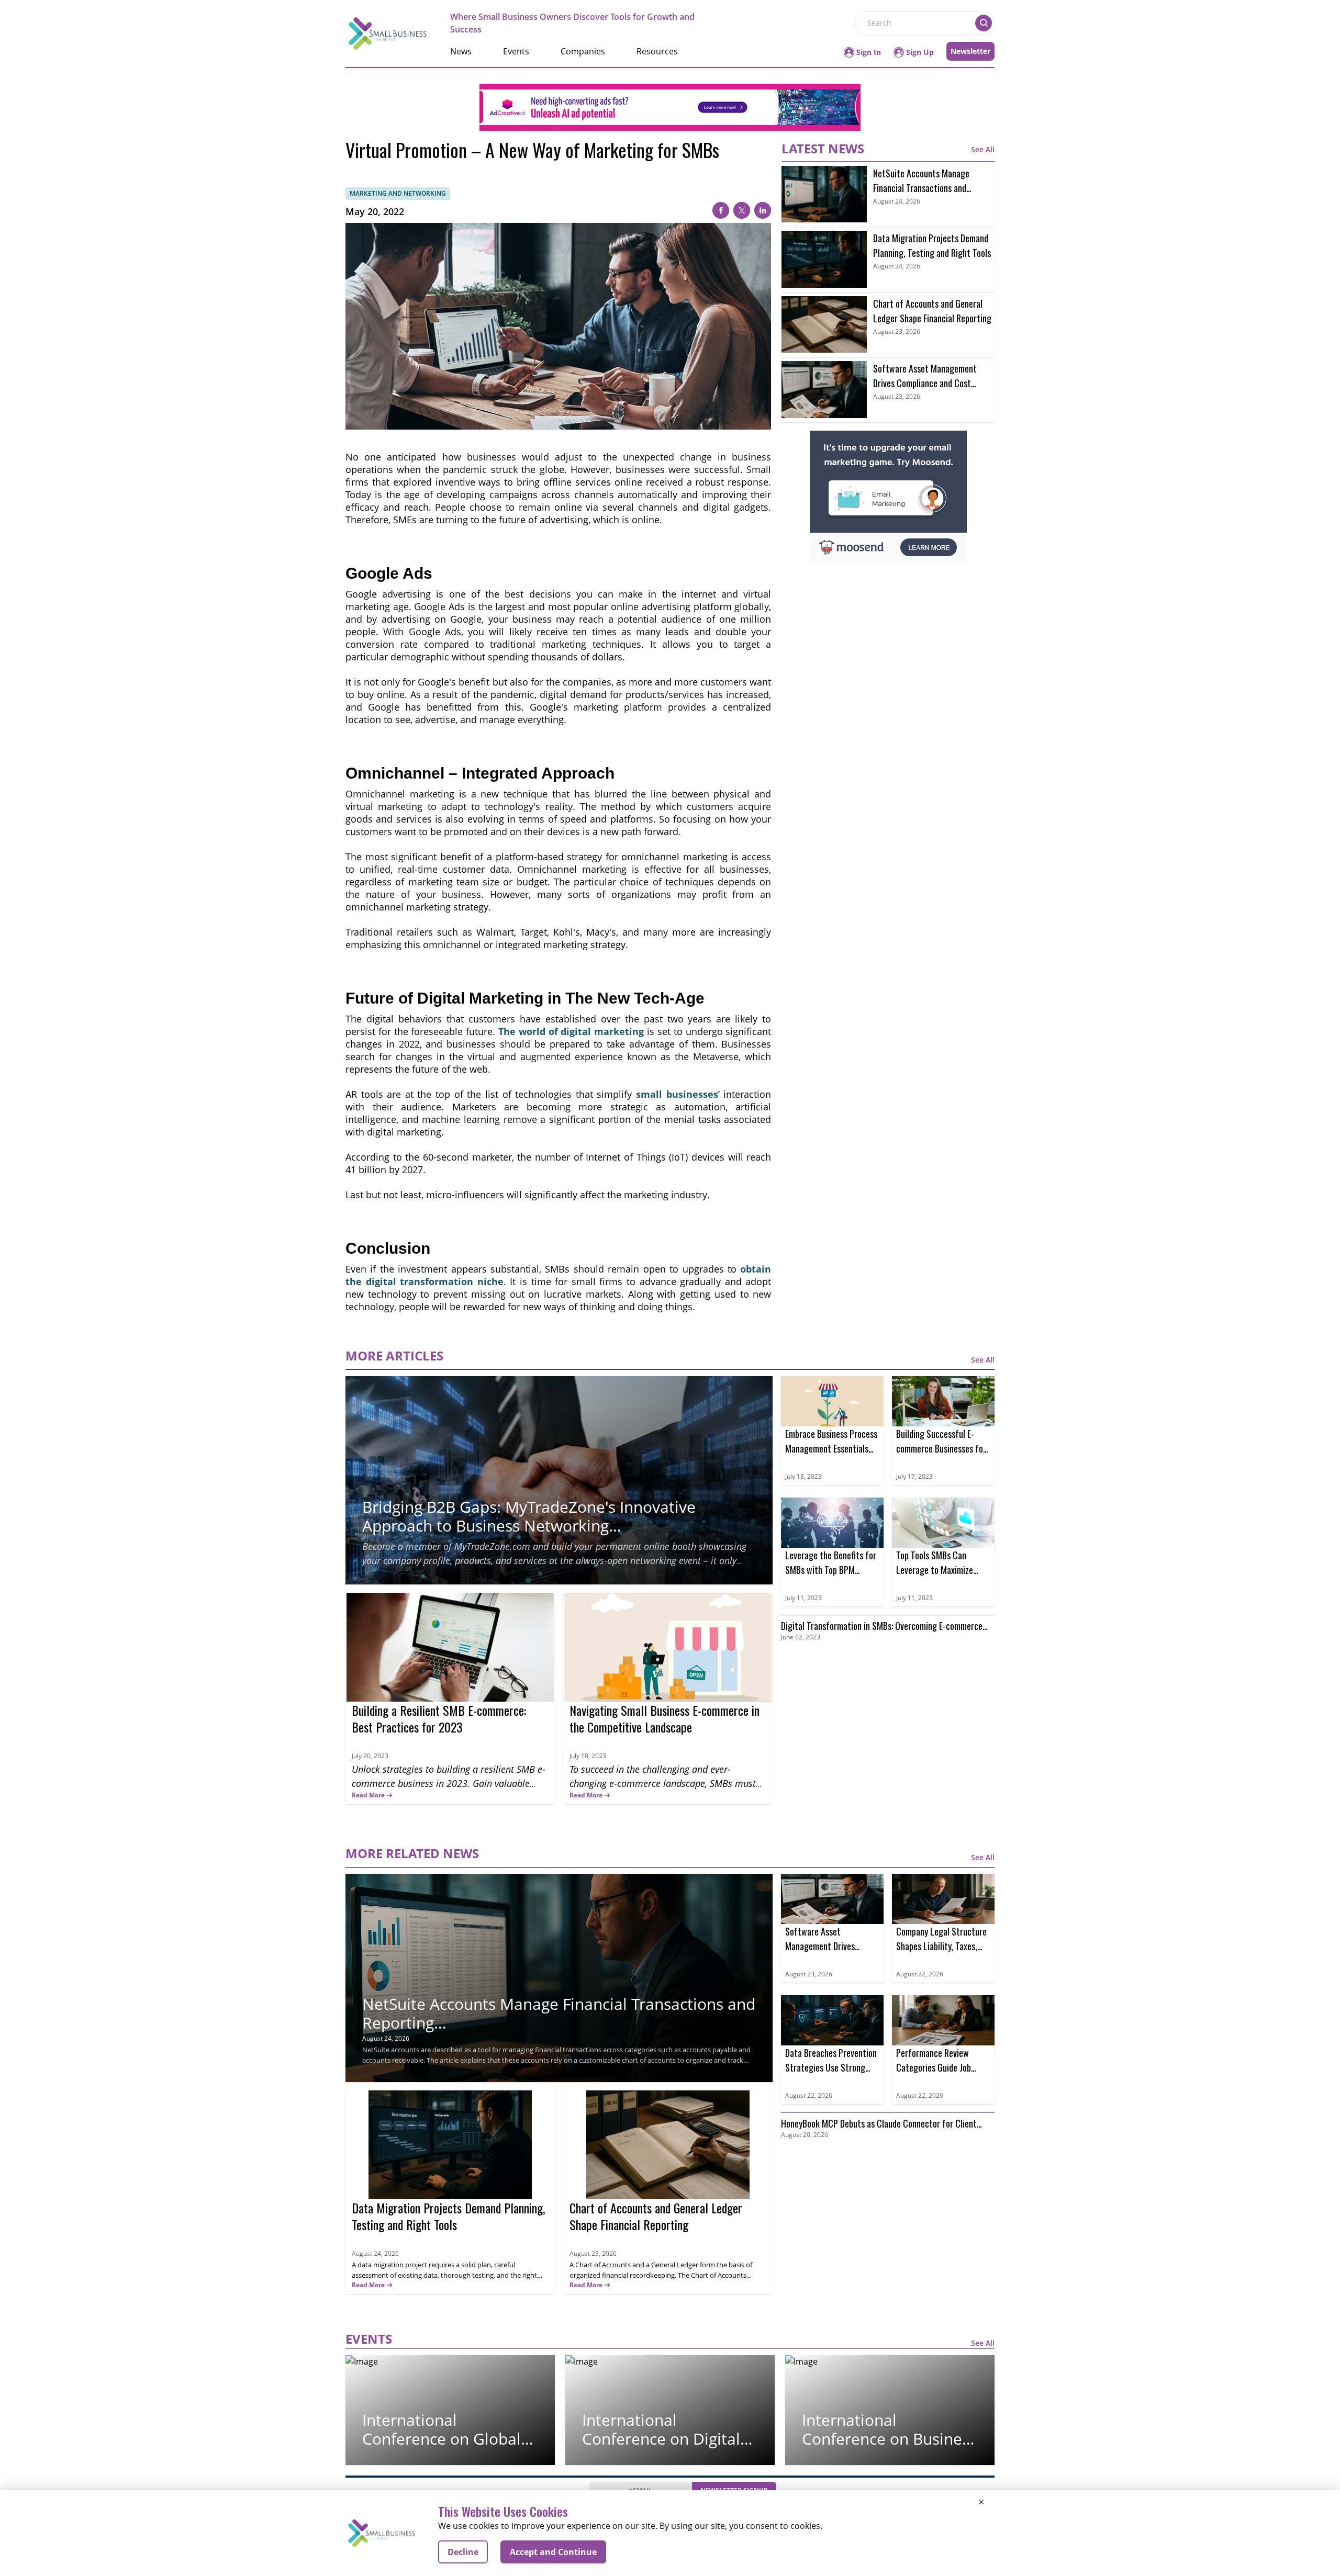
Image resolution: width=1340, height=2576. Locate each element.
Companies (583, 51)
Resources (657, 51)
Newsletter (970, 51)
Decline (463, 2552)
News (461, 51)
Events (516, 51)
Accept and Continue (553, 2552)
